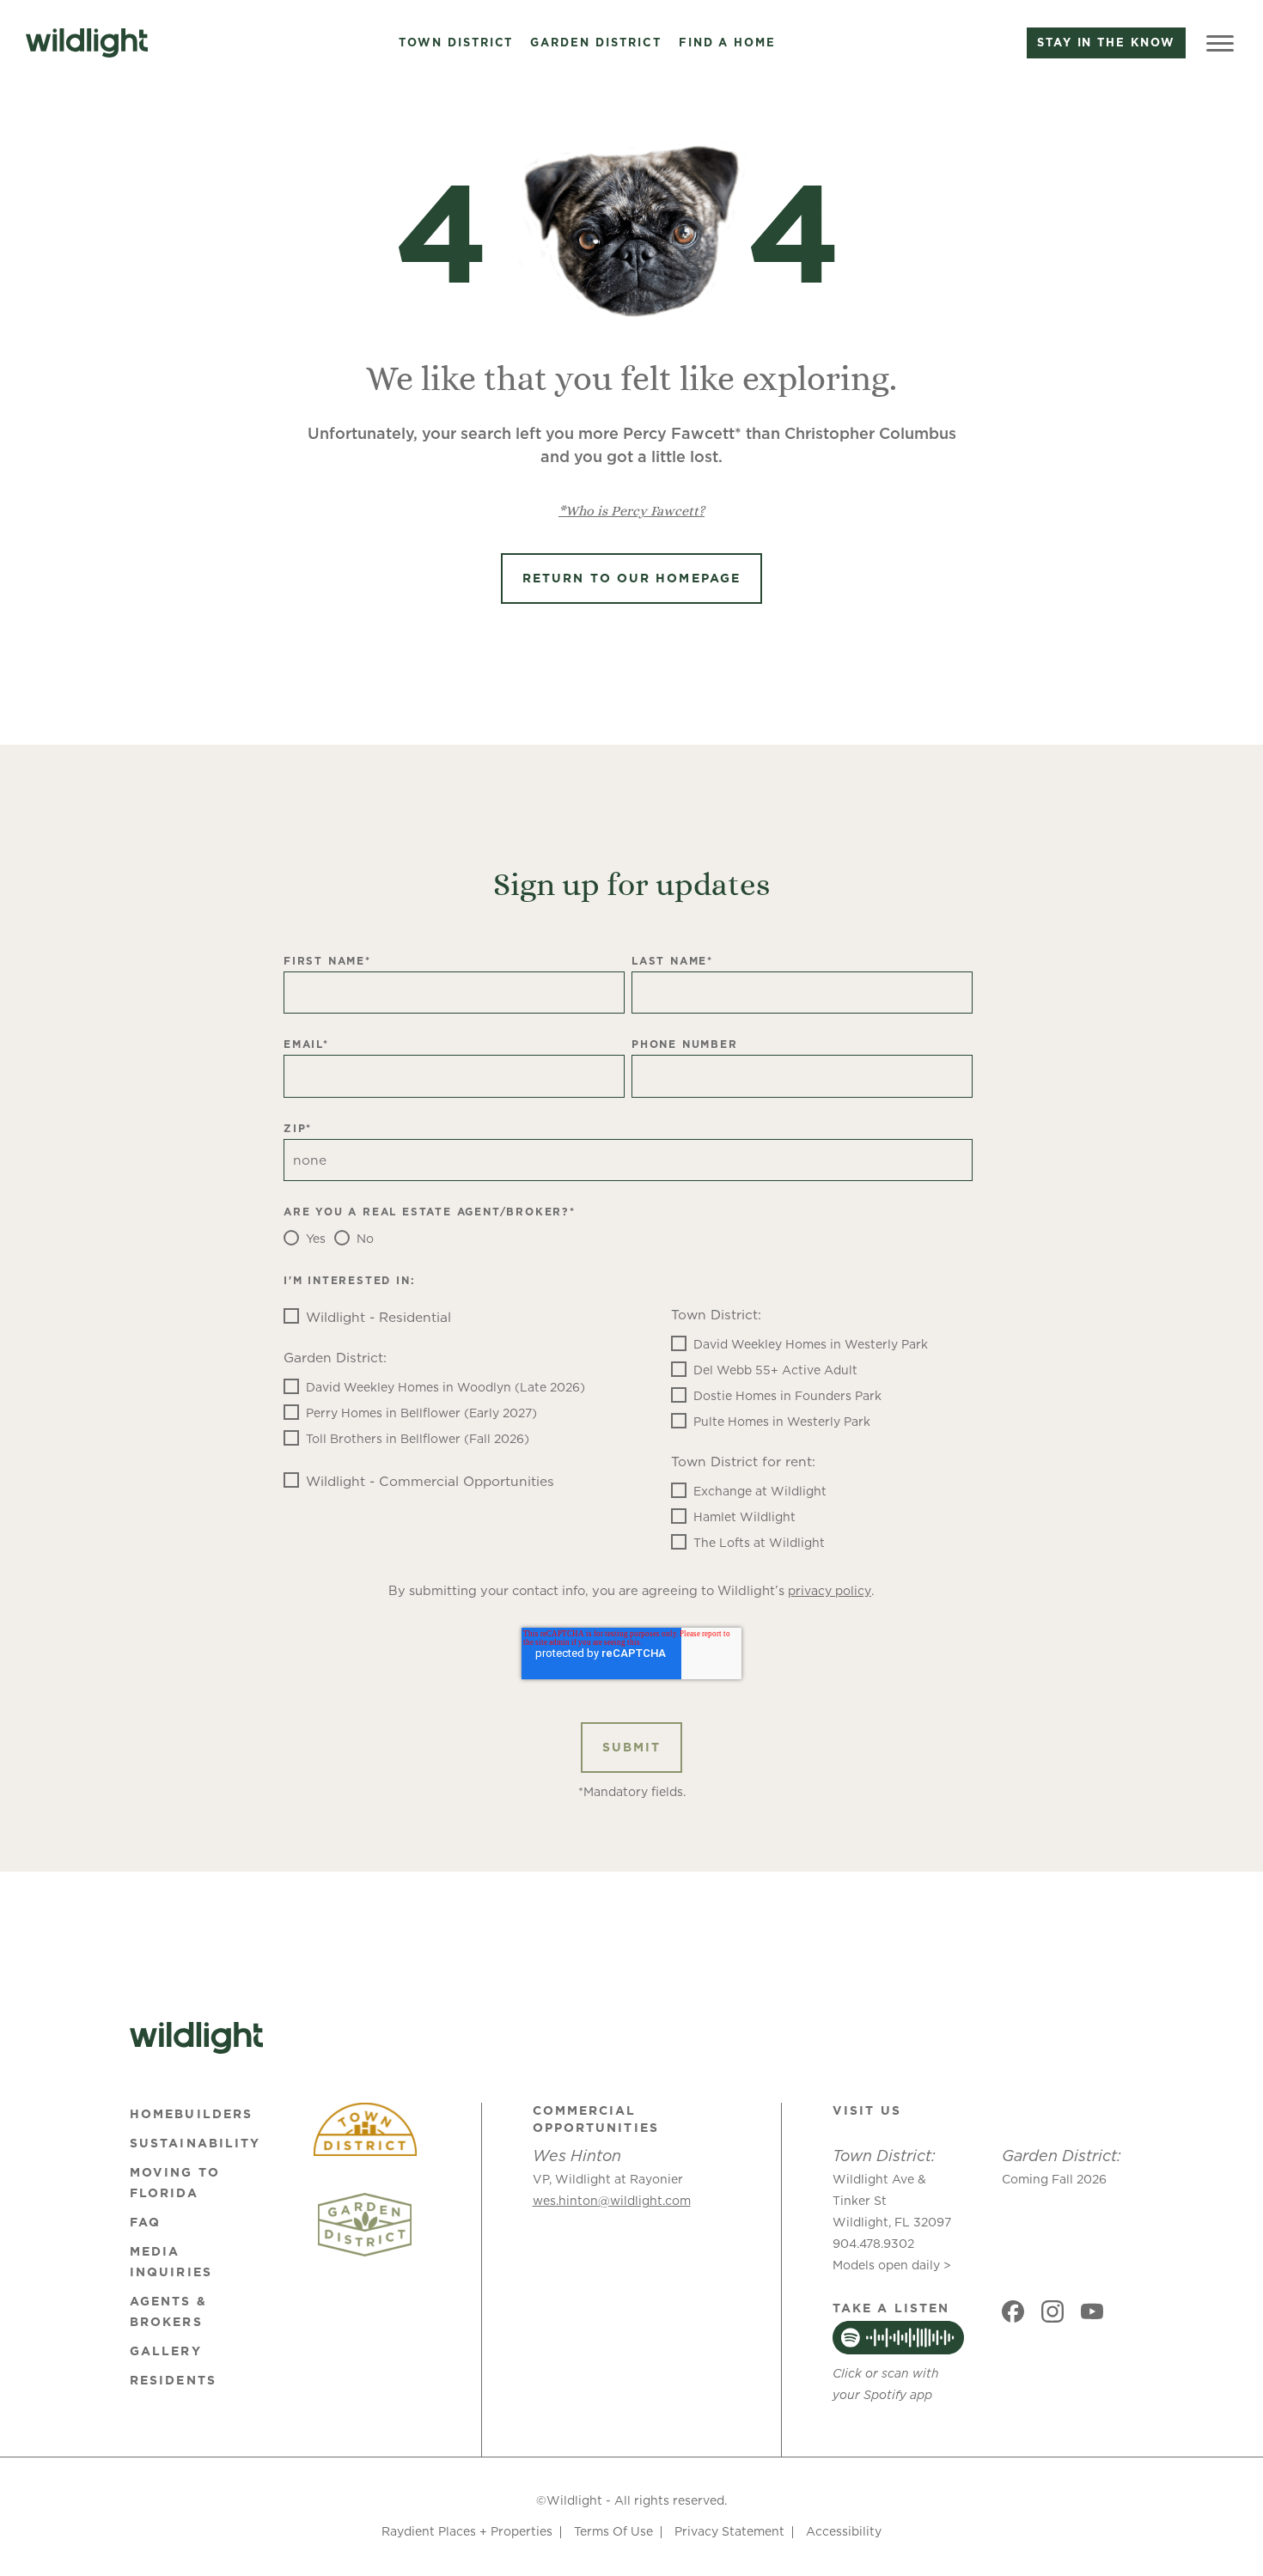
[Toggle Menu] (1220, 43)
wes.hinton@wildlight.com (612, 2201)
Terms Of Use (613, 2531)
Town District (456, 43)
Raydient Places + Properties (467, 2531)
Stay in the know (1106, 42)
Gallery (166, 2351)
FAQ (145, 2222)
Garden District (595, 43)
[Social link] (1013, 2311)
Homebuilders (191, 2114)
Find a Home (727, 43)
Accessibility (844, 2531)
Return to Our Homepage (631, 578)
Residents (173, 2380)
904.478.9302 (873, 2244)
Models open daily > (892, 2265)
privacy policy (830, 1591)
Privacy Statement (729, 2531)
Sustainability (195, 2143)
